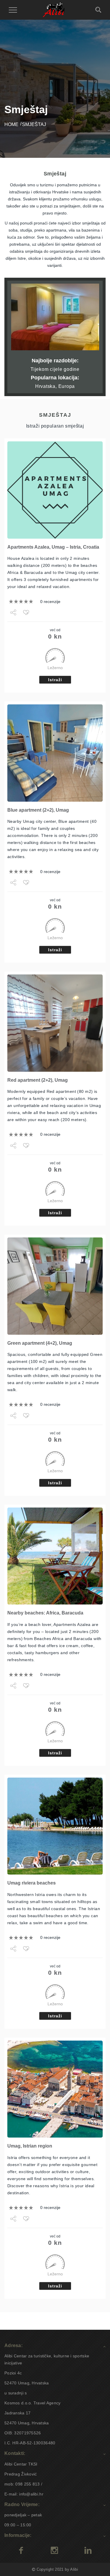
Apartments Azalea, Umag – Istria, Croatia (53, 547)
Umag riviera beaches (32, 1883)
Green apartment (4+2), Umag (40, 1343)
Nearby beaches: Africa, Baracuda (45, 1613)
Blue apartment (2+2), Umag (38, 810)
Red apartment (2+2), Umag (38, 1080)
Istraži (55, 680)
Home (11, 124)
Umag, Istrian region (30, 2146)
